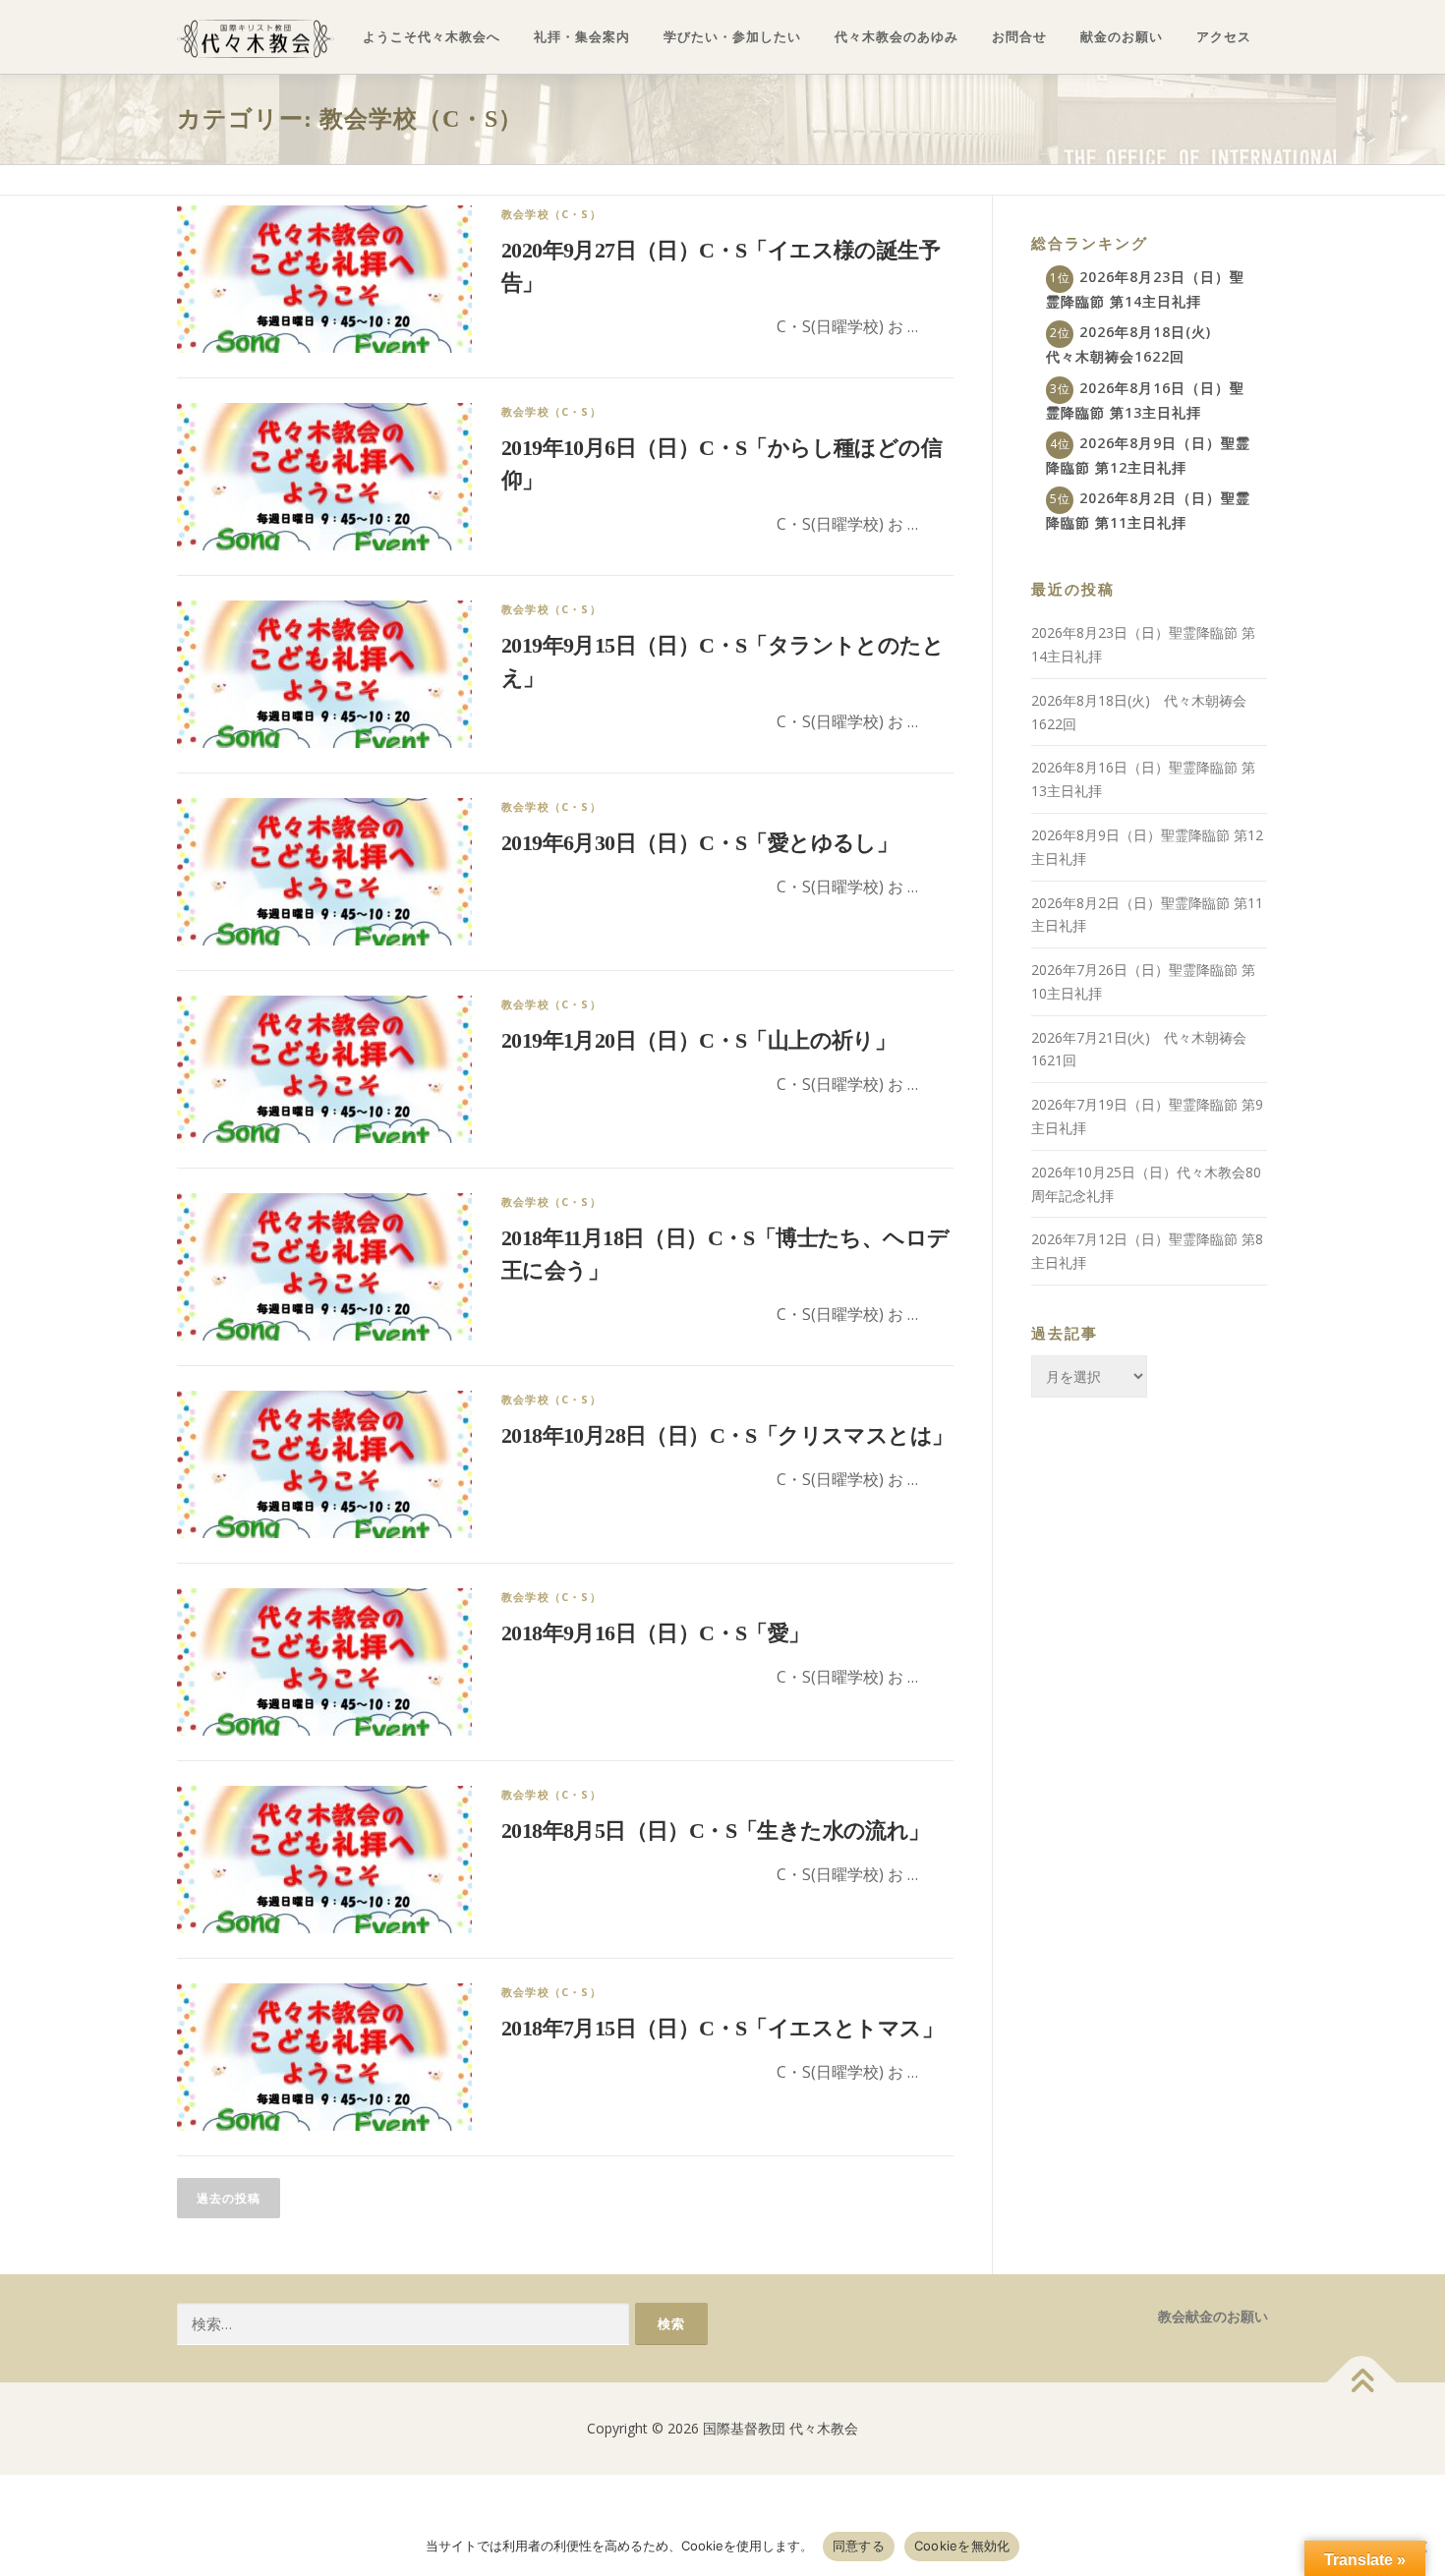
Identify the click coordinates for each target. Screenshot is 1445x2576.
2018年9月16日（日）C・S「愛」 (656, 1633)
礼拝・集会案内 (582, 37)
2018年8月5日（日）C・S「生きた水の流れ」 (716, 1831)
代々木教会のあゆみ (896, 37)
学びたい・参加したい (732, 37)
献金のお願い (1122, 37)
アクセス (1224, 37)
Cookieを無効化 (962, 2546)
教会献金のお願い (1213, 2316)
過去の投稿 (229, 2198)
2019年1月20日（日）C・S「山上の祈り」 (698, 1040)
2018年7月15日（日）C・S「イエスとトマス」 (722, 2028)
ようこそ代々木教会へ (432, 37)
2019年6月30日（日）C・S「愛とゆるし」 (699, 843)
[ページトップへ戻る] (1362, 2383)
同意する (859, 2546)
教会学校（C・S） (551, 214)
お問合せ (1019, 37)
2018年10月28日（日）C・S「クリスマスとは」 (727, 1435)
